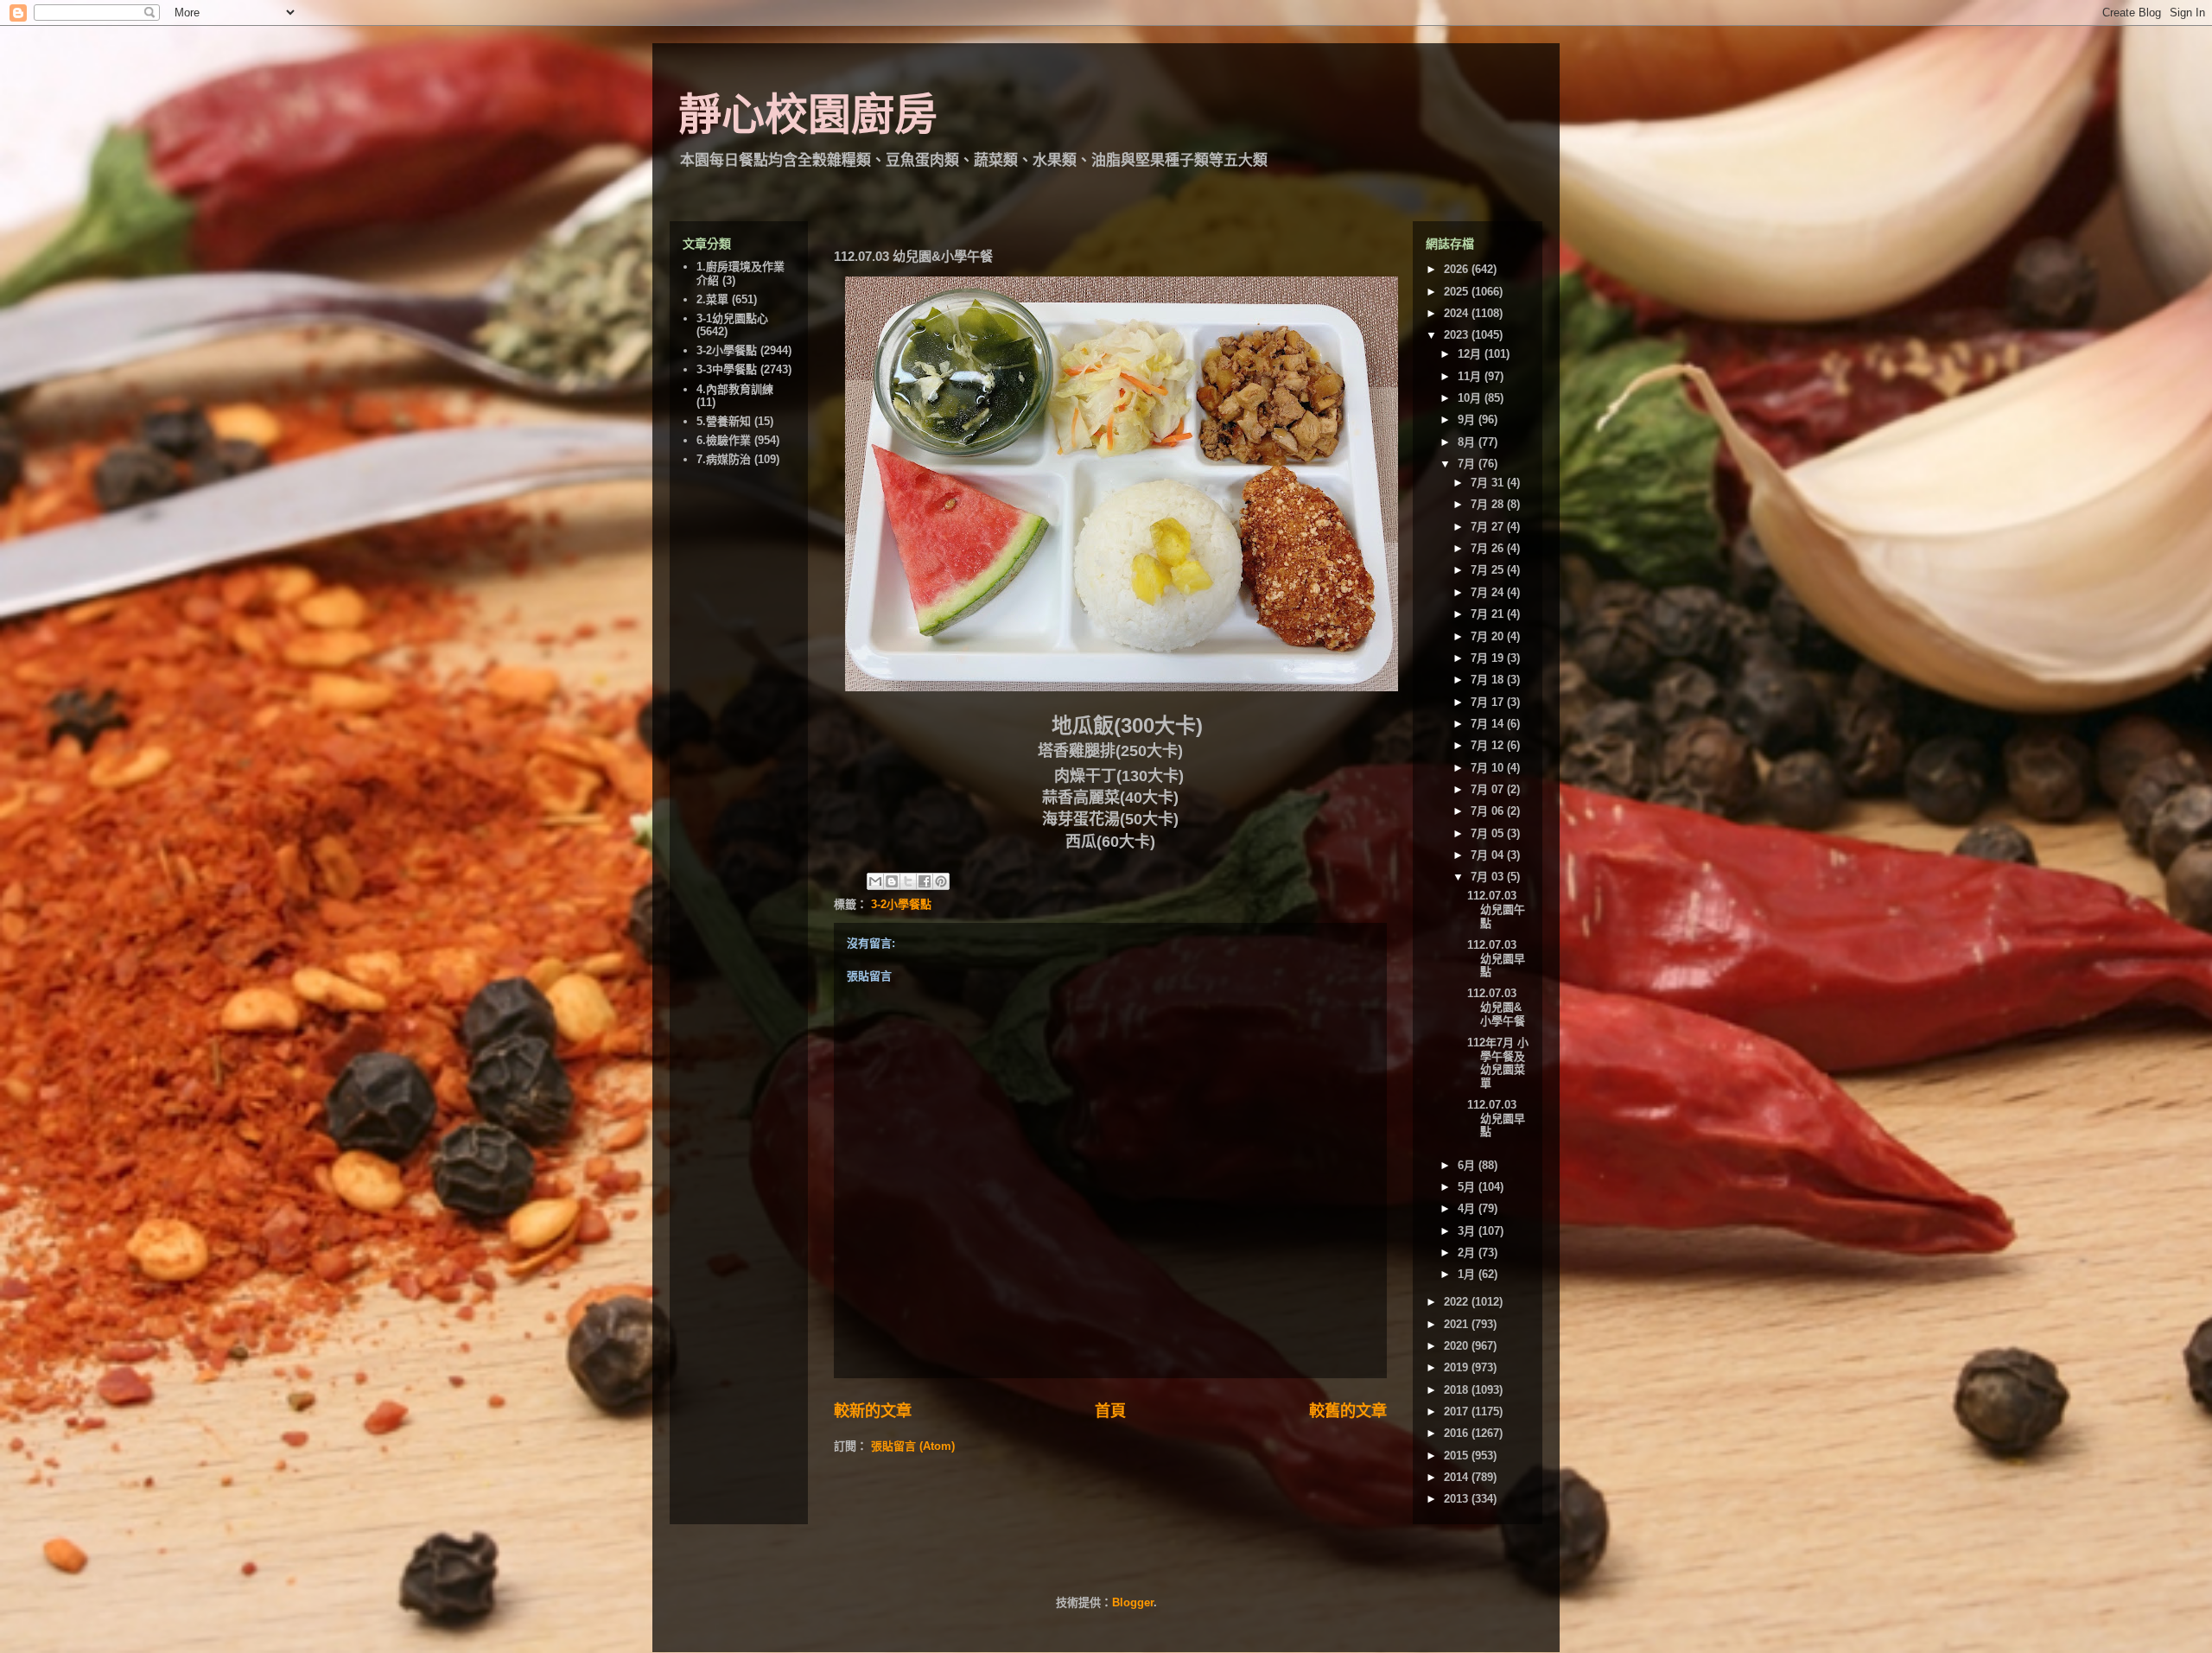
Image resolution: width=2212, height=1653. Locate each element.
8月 (1468, 442)
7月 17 (1489, 702)
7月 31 (1489, 483)
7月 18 (1489, 680)
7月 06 (1489, 811)
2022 (1458, 1302)
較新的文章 (873, 1411)
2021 (1458, 1324)
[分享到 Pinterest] (941, 881)
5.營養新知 (724, 421)
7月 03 (1489, 877)
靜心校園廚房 (808, 115)
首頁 (1110, 1411)
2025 (1458, 292)
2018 (1458, 1390)
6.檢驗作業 (724, 440)
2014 (1458, 1477)
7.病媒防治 (724, 459)
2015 (1458, 1456)
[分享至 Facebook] (925, 881)
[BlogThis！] (892, 881)
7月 (1468, 464)
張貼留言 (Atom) (913, 1446)
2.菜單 (712, 299)
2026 (1458, 269)
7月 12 (1489, 745)
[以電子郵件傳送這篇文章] (875, 881)
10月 (1471, 398)
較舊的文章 (1348, 1411)
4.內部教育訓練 (735, 389)
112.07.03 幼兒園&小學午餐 (1496, 1007)
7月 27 (1489, 527)
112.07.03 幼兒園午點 (1496, 909)
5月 (1468, 1187)
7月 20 (1489, 636)
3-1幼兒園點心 (732, 318)
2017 (1458, 1411)
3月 (1468, 1231)
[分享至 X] (908, 881)
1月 (1468, 1274)
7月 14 (1489, 724)
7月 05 (1489, 833)
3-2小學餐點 (901, 904)
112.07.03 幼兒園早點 (1496, 958)
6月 (1468, 1165)
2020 (1458, 1346)
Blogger (1133, 1602)
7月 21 (1489, 614)
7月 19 (1489, 658)
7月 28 (1489, 504)
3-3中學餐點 (727, 369)
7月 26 (1489, 548)
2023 (1458, 335)
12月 (1471, 354)
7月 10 (1489, 768)
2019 (1458, 1367)
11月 (1471, 376)
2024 (1458, 313)
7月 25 (1489, 570)
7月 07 (1489, 789)
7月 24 (1489, 592)
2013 (1458, 1499)
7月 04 (1489, 855)
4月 (1468, 1208)
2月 (1468, 1252)
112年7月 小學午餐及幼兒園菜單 (1498, 1063)
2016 (1458, 1433)
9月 (1468, 420)
